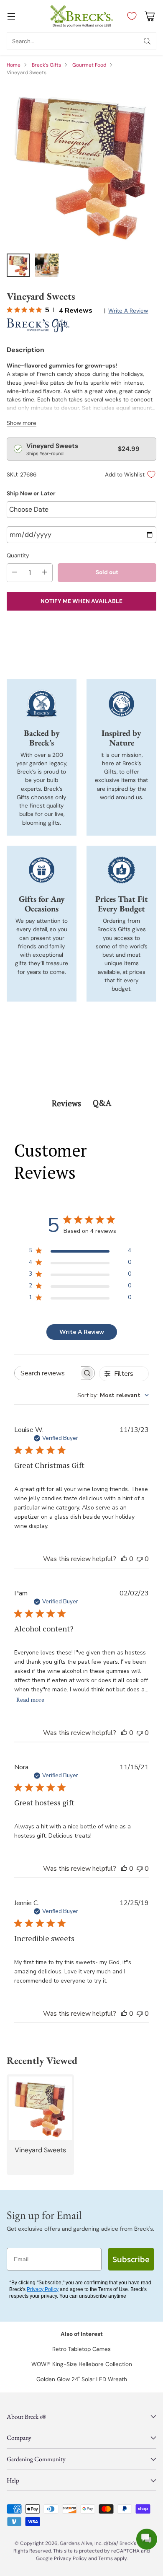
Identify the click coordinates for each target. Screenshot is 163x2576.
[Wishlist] (130, 16)
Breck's (128, 2543)
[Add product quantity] (45, 573)
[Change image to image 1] (18, 265)
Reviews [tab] (66, 1103)
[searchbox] (48, 1373)
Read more (30, 1700)
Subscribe (131, 2259)
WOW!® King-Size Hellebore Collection (82, 2364)
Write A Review (82, 1332)
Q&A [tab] (102, 1103)
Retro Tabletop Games (81, 2349)
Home (14, 65)
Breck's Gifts (46, 65)
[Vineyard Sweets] (81, 165)
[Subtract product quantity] (15, 573)
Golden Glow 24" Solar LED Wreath (82, 2379)
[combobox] (113, 1395)
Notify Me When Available (81, 601)
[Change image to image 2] (47, 265)
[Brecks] (81, 16)
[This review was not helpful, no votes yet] (140, 1559)
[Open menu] (11, 16)
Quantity (18, 555)
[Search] (147, 41)
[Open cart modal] (149, 16)
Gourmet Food (89, 65)
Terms (106, 2558)
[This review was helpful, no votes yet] (124, 1559)
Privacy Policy (43, 2289)
